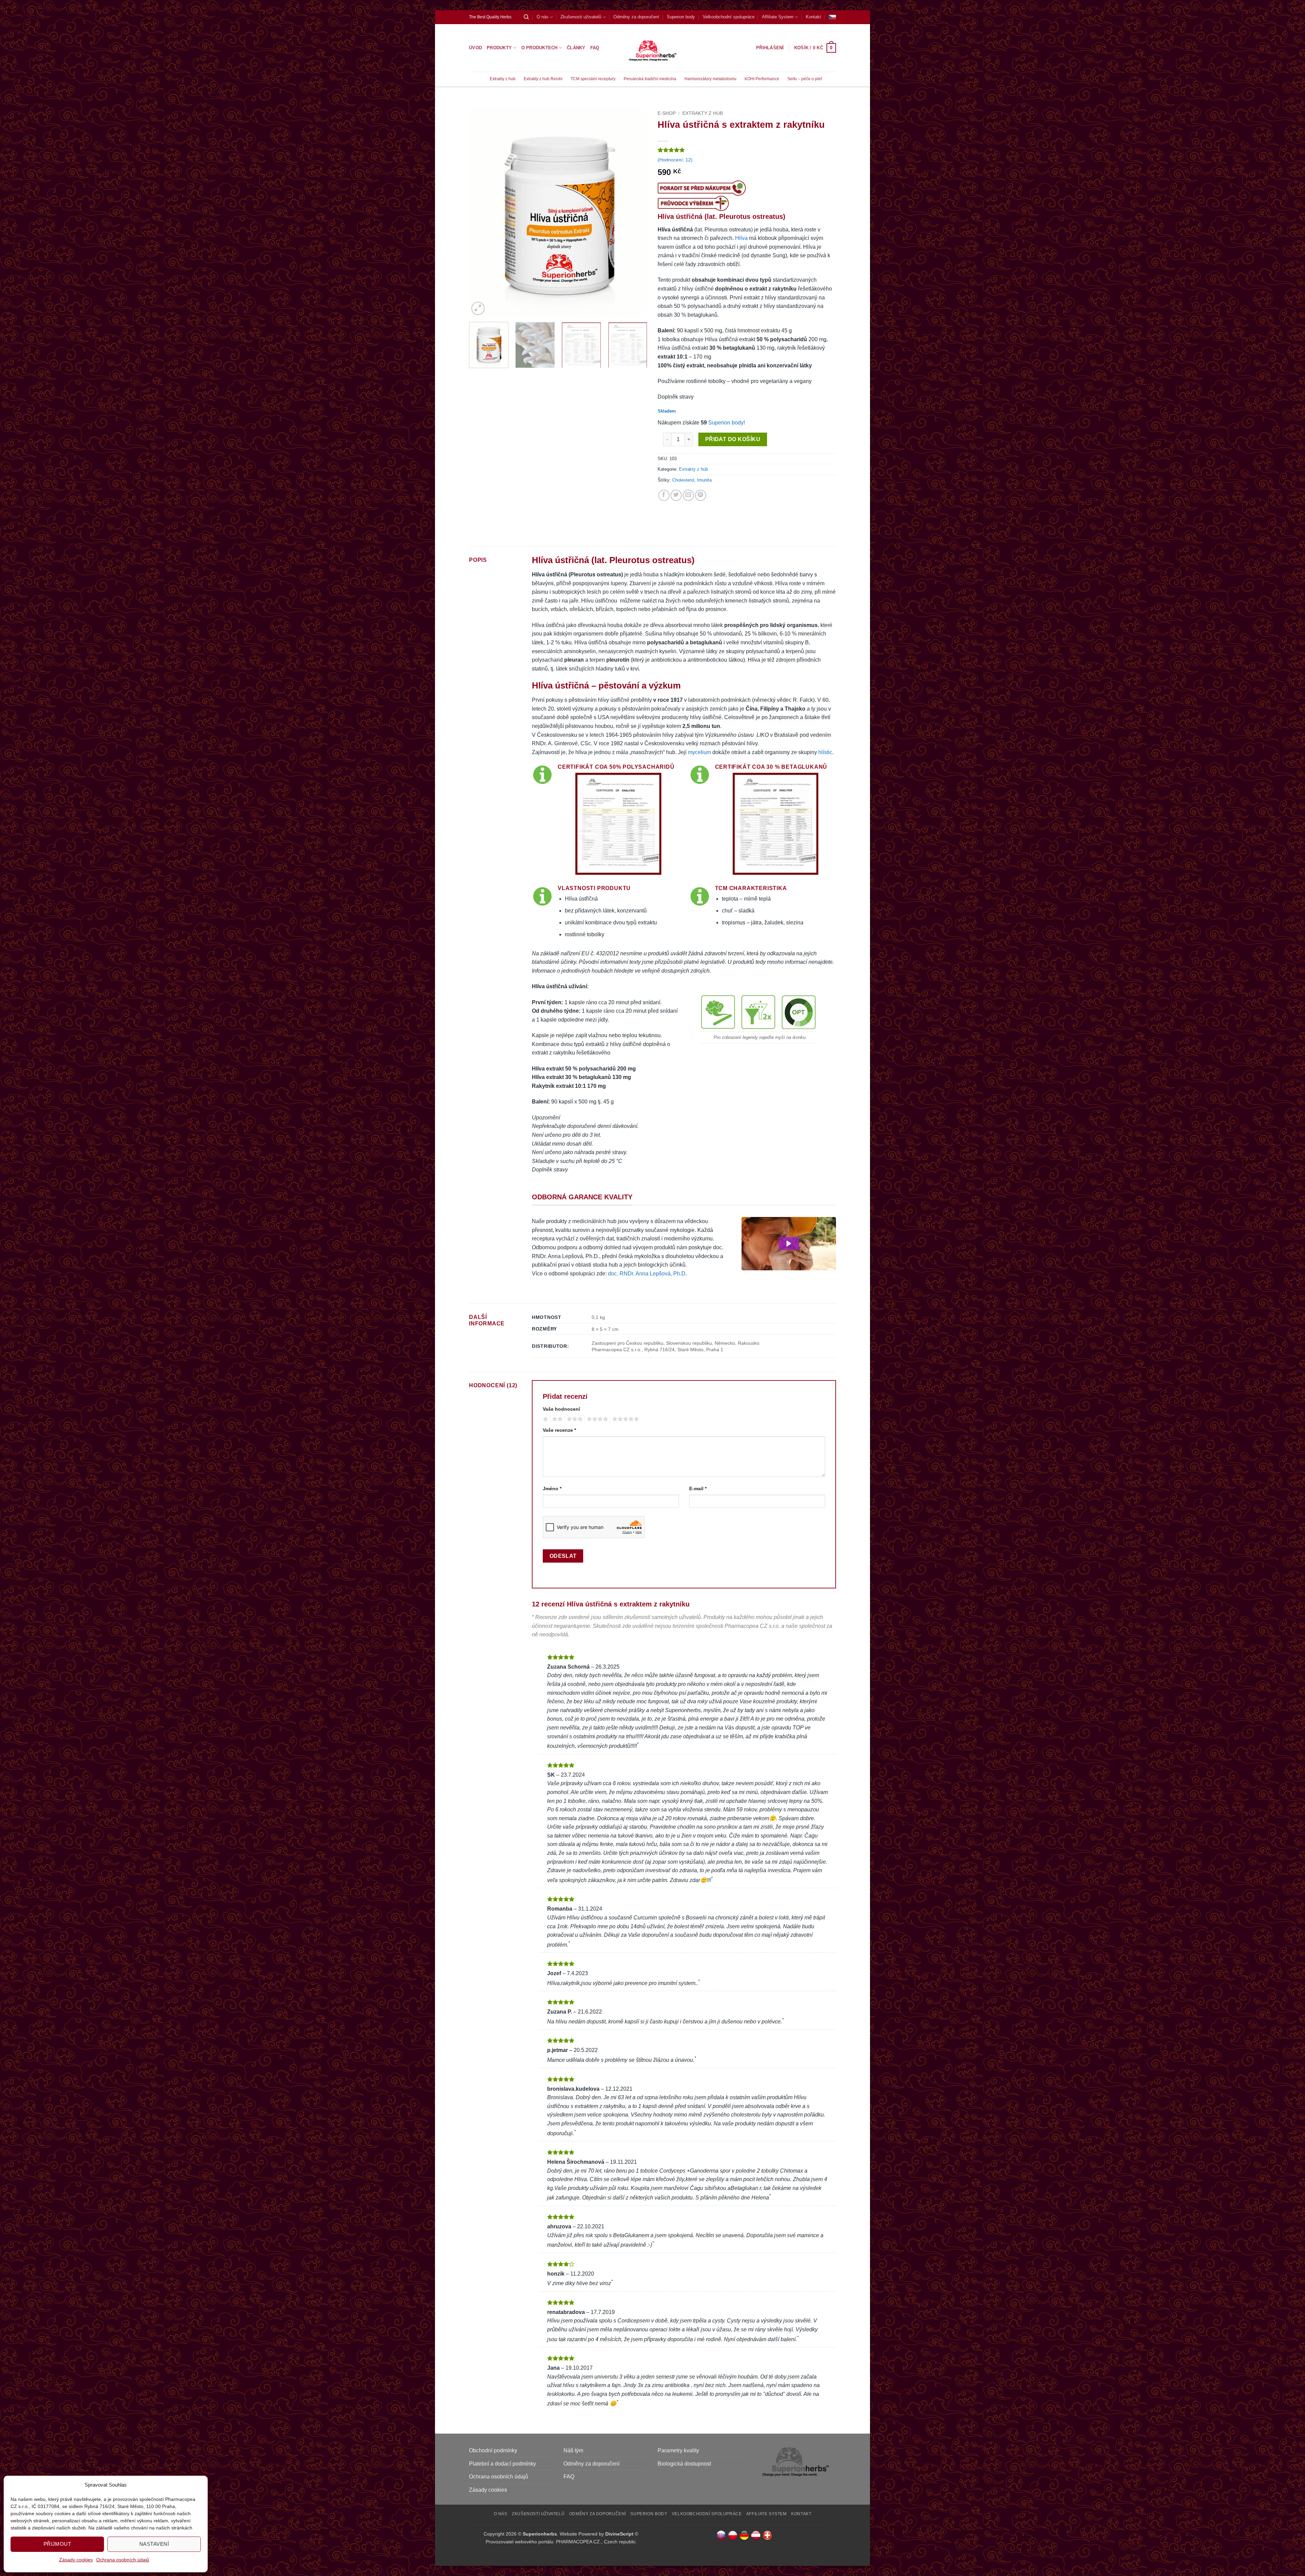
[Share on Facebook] (664, 495)
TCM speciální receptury (593, 79)
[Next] (635, 212)
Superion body (681, 17)
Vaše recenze (559, 1430)
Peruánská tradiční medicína (650, 79)
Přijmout (57, 2544)
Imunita (704, 480)
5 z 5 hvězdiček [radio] (625, 1419)
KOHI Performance (762, 79)
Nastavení (154, 2544)
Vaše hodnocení (561, 1409)
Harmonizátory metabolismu (710, 79)
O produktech (540, 48)
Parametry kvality (678, 2450)
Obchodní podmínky (493, 2450)
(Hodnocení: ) (675, 160)
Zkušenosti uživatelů (581, 17)
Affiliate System (778, 17)
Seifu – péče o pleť (805, 79)
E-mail (698, 1489)
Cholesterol (683, 480)
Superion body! (727, 423)
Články (576, 48)
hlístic (825, 752)
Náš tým (573, 2450)
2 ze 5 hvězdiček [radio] (556, 1419)
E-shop (667, 113)
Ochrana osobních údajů (123, 2560)
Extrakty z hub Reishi (543, 79)
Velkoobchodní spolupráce (729, 17)
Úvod (475, 48)
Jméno (552, 1489)
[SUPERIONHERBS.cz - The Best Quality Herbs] (653, 48)
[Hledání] (526, 17)
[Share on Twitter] (676, 495)
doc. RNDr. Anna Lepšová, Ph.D (647, 1274)
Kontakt (813, 17)
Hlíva (741, 238)
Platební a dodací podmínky (502, 2464)
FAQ (595, 48)
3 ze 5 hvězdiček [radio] (574, 1419)
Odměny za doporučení (636, 17)
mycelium (699, 752)
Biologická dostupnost (684, 2464)
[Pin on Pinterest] (701, 495)
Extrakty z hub (503, 79)
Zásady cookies (76, 2560)
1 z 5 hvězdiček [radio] (545, 1419)
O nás (543, 17)
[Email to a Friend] (688, 495)
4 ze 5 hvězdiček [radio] (596, 1419)
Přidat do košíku (733, 439)
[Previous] (481, 212)
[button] (815, 48)
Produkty (499, 48)
